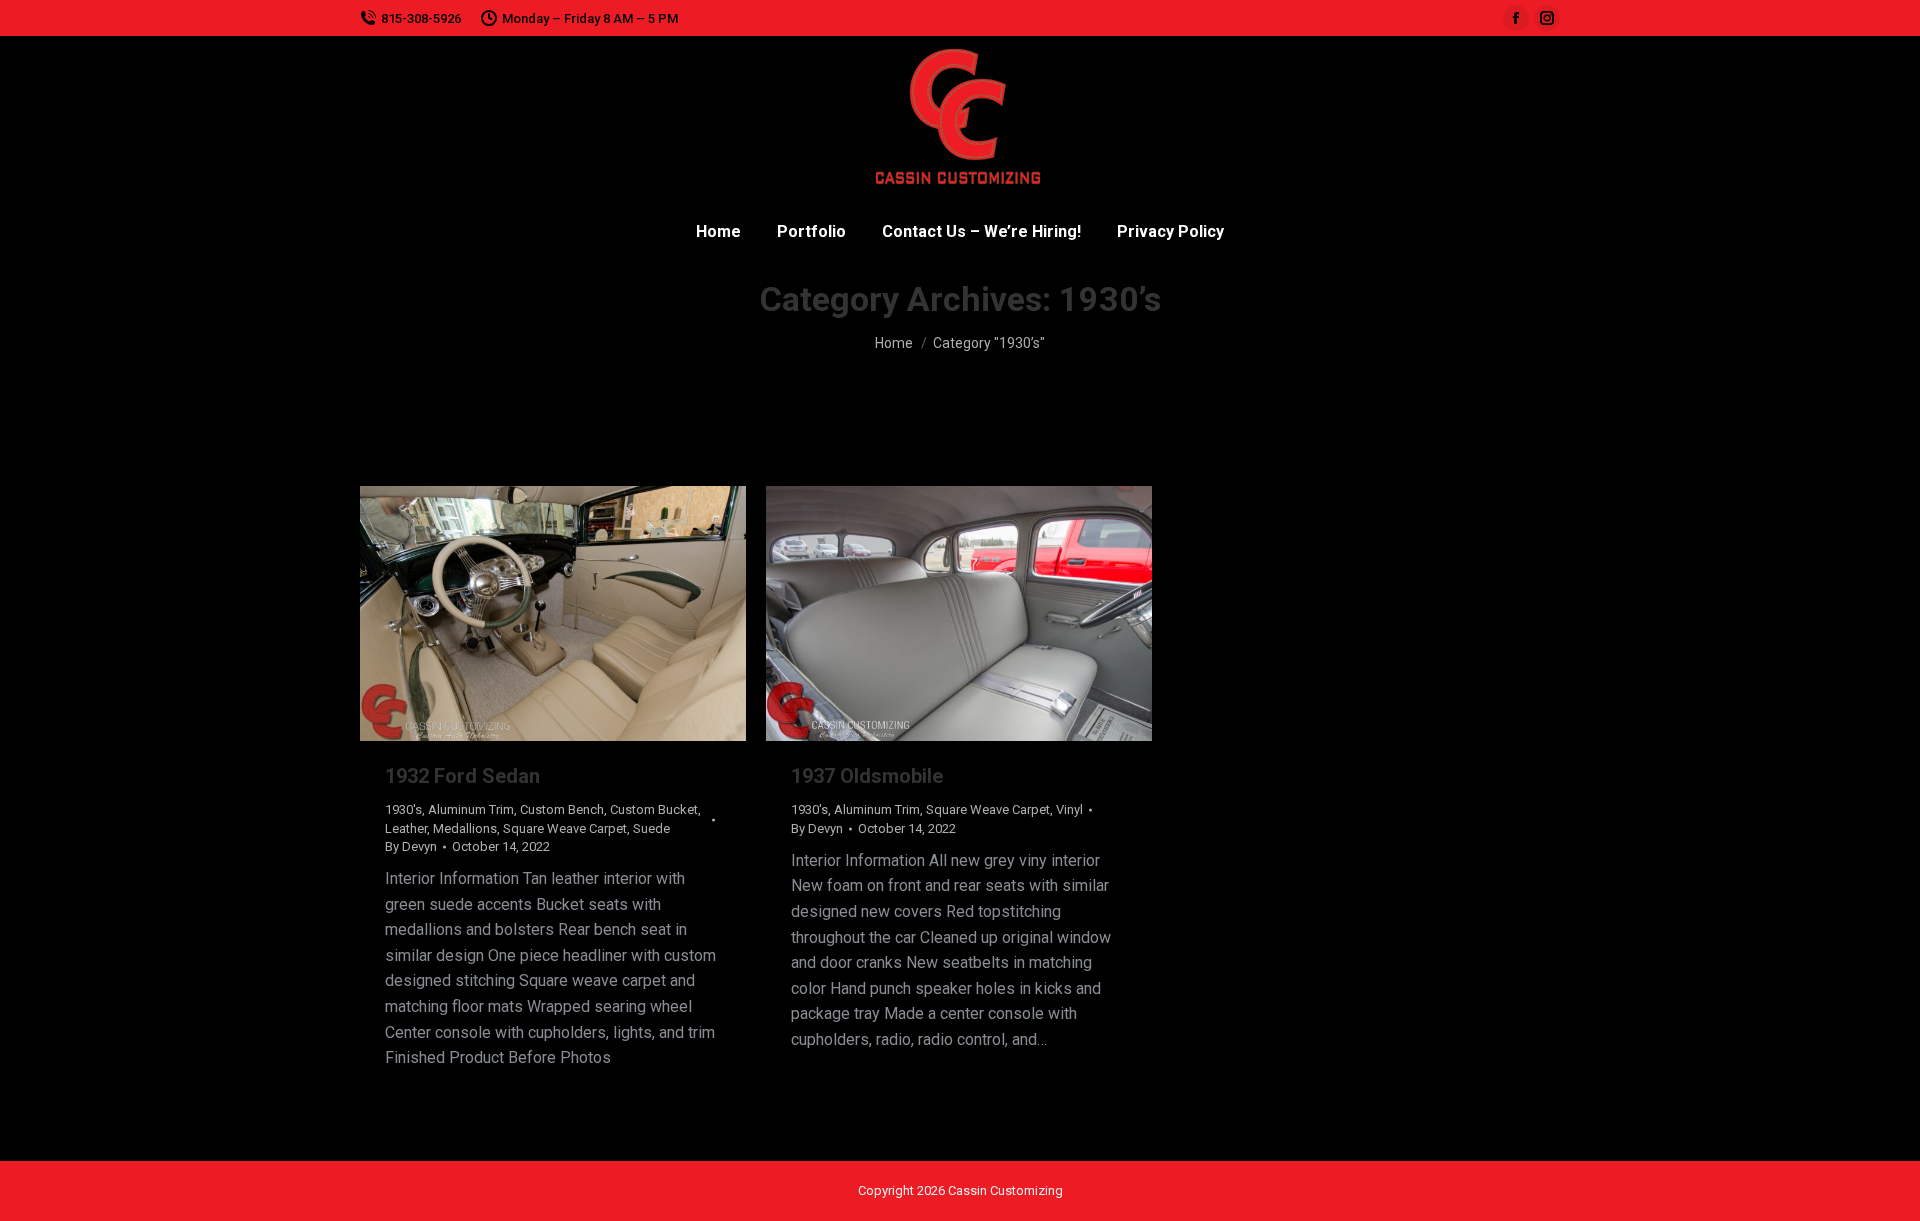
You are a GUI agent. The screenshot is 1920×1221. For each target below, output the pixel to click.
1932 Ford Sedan (462, 776)
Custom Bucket (654, 809)
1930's (403, 809)
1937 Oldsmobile (867, 776)
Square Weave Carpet (565, 828)
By (411, 846)
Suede (651, 828)
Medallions (465, 828)
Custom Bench (562, 809)
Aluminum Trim (471, 809)
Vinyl (1069, 809)
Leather (406, 828)
